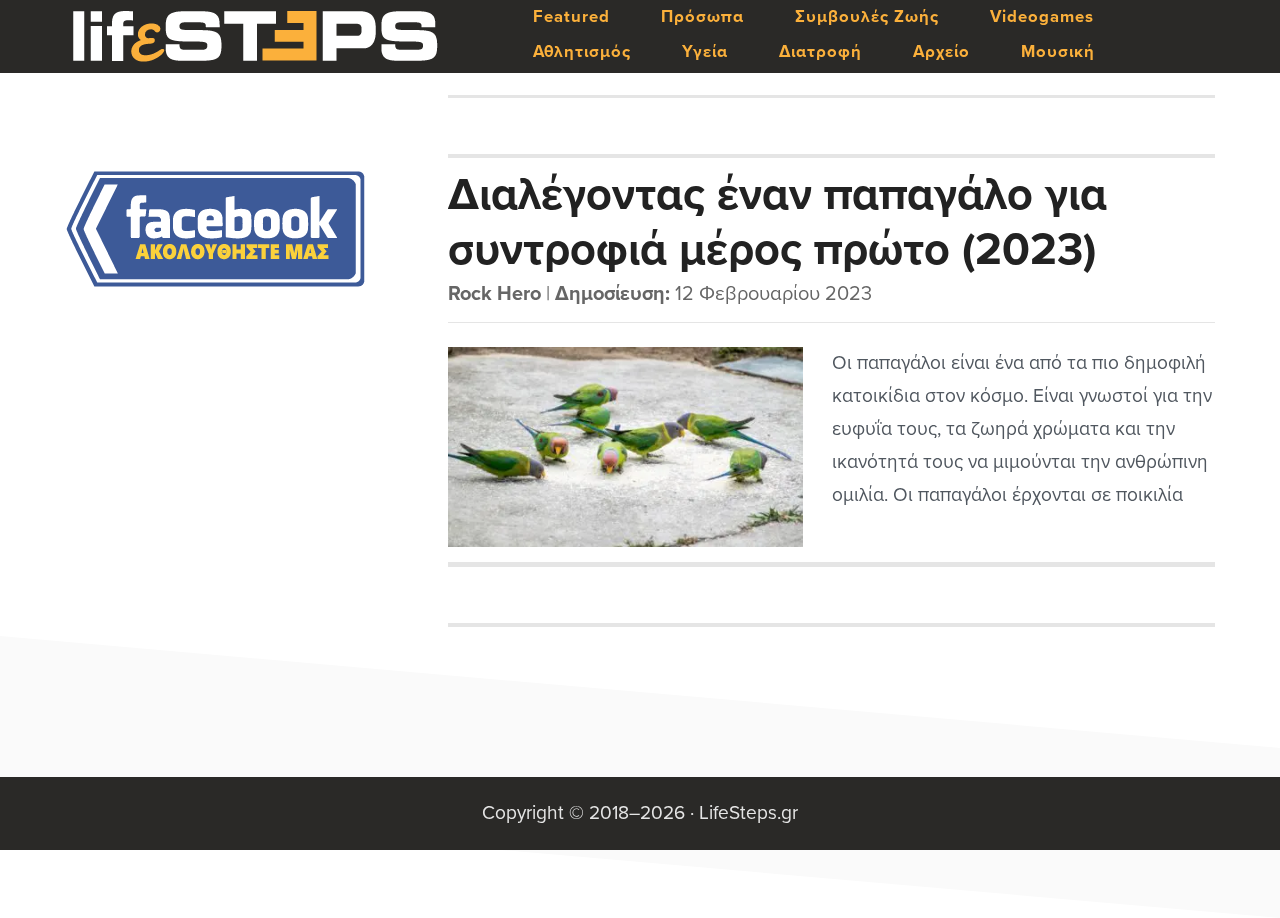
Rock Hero (494, 294)
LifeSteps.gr (255, 37)
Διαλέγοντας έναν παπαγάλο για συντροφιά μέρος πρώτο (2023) (777, 221)
